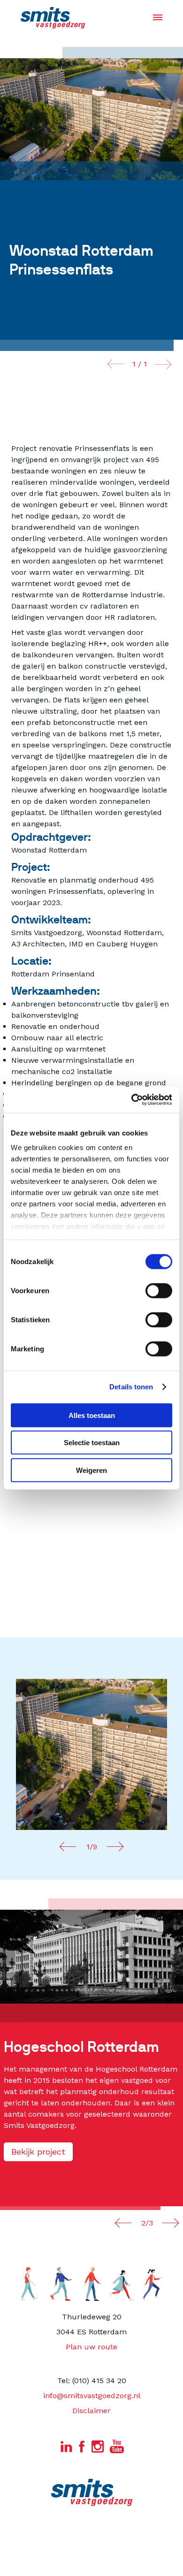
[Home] (53, 18)
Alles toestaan (92, 1415)
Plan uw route (91, 2347)
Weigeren (91, 1470)
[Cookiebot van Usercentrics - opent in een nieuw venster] (132, 1100)
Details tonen (131, 1387)
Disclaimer (91, 2411)
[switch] (159, 1290)
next (163, 364)
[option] (91, 1754)
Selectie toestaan (92, 1443)
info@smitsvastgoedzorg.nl (92, 2396)
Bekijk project (38, 2152)
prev (116, 364)
